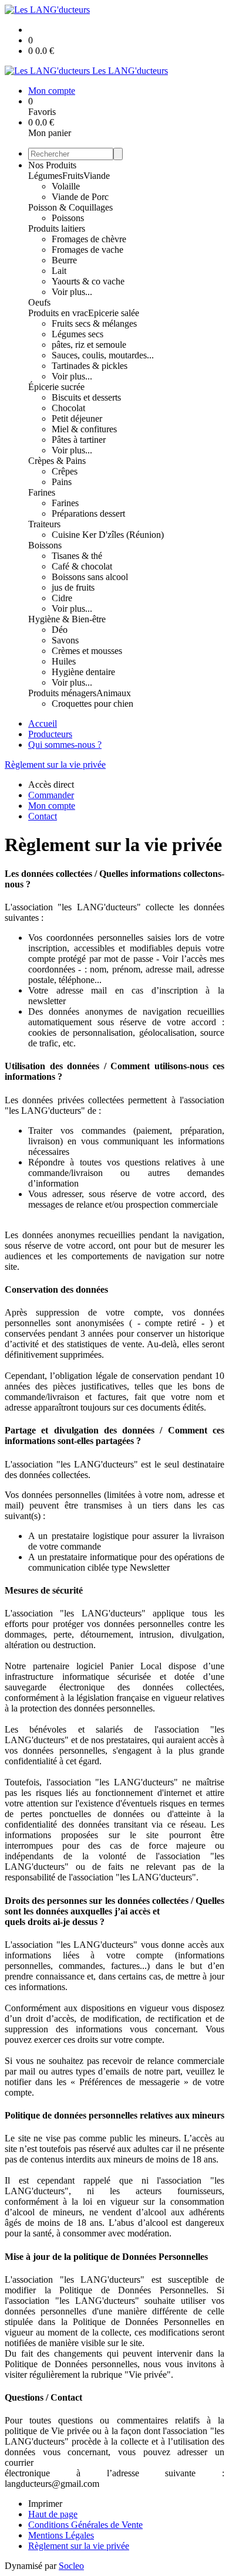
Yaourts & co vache (88, 281)
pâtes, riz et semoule (89, 345)
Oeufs (39, 302)
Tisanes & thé (77, 556)
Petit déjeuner (77, 418)
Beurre (64, 260)
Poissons (68, 218)
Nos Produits (52, 165)
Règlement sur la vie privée (55, 765)
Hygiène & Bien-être (67, 619)
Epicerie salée (114, 313)
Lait (59, 271)
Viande (97, 176)
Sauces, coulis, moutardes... (103, 355)
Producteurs (50, 734)
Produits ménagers (62, 693)
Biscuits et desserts (86, 397)
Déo (60, 630)
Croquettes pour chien (92, 704)
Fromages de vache (87, 250)
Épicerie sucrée (56, 387)
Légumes (45, 176)
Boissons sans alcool (90, 577)
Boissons (45, 545)
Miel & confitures (84, 429)
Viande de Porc (80, 197)
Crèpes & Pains (57, 461)
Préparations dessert (88, 513)
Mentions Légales (61, 2535)
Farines (42, 492)
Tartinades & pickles (90, 366)
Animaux (114, 693)
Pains (62, 482)
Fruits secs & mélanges (94, 323)
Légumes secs (78, 334)
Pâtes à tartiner (79, 440)
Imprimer (45, 2504)
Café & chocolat (82, 566)
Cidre (62, 598)
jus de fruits (73, 587)
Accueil (43, 723)
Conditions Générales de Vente (85, 2525)
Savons (65, 640)
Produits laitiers (57, 228)
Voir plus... (72, 292)
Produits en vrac (58, 313)
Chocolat (68, 408)
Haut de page (53, 2514)
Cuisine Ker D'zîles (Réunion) (108, 535)
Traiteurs (44, 524)
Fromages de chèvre (89, 239)
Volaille (66, 186)
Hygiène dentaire (83, 672)
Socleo (71, 2566)
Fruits (73, 176)
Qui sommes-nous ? (65, 745)
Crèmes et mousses (87, 651)
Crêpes (65, 471)
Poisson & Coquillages (70, 207)
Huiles (64, 661)
